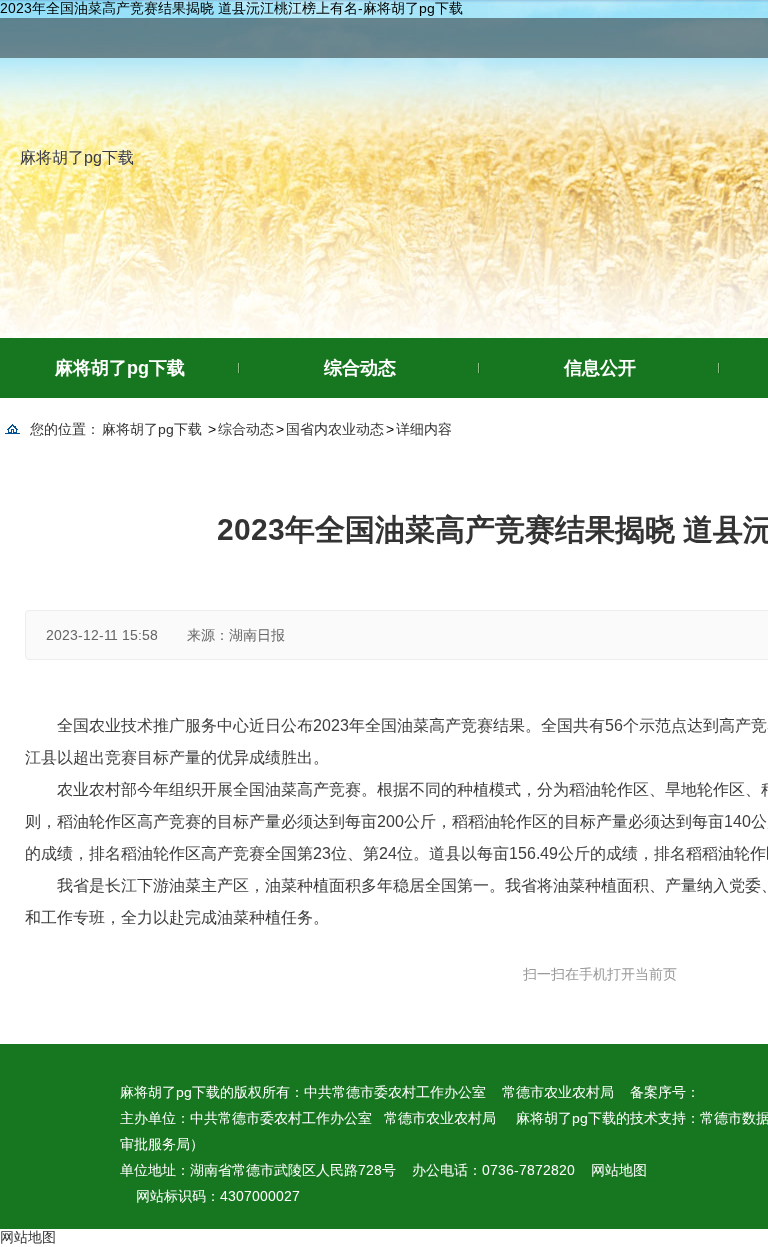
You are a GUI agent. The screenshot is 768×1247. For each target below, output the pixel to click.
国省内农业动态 (335, 429)
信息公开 (600, 368)
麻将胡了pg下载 (77, 157)
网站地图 (619, 1170)
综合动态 (360, 368)
